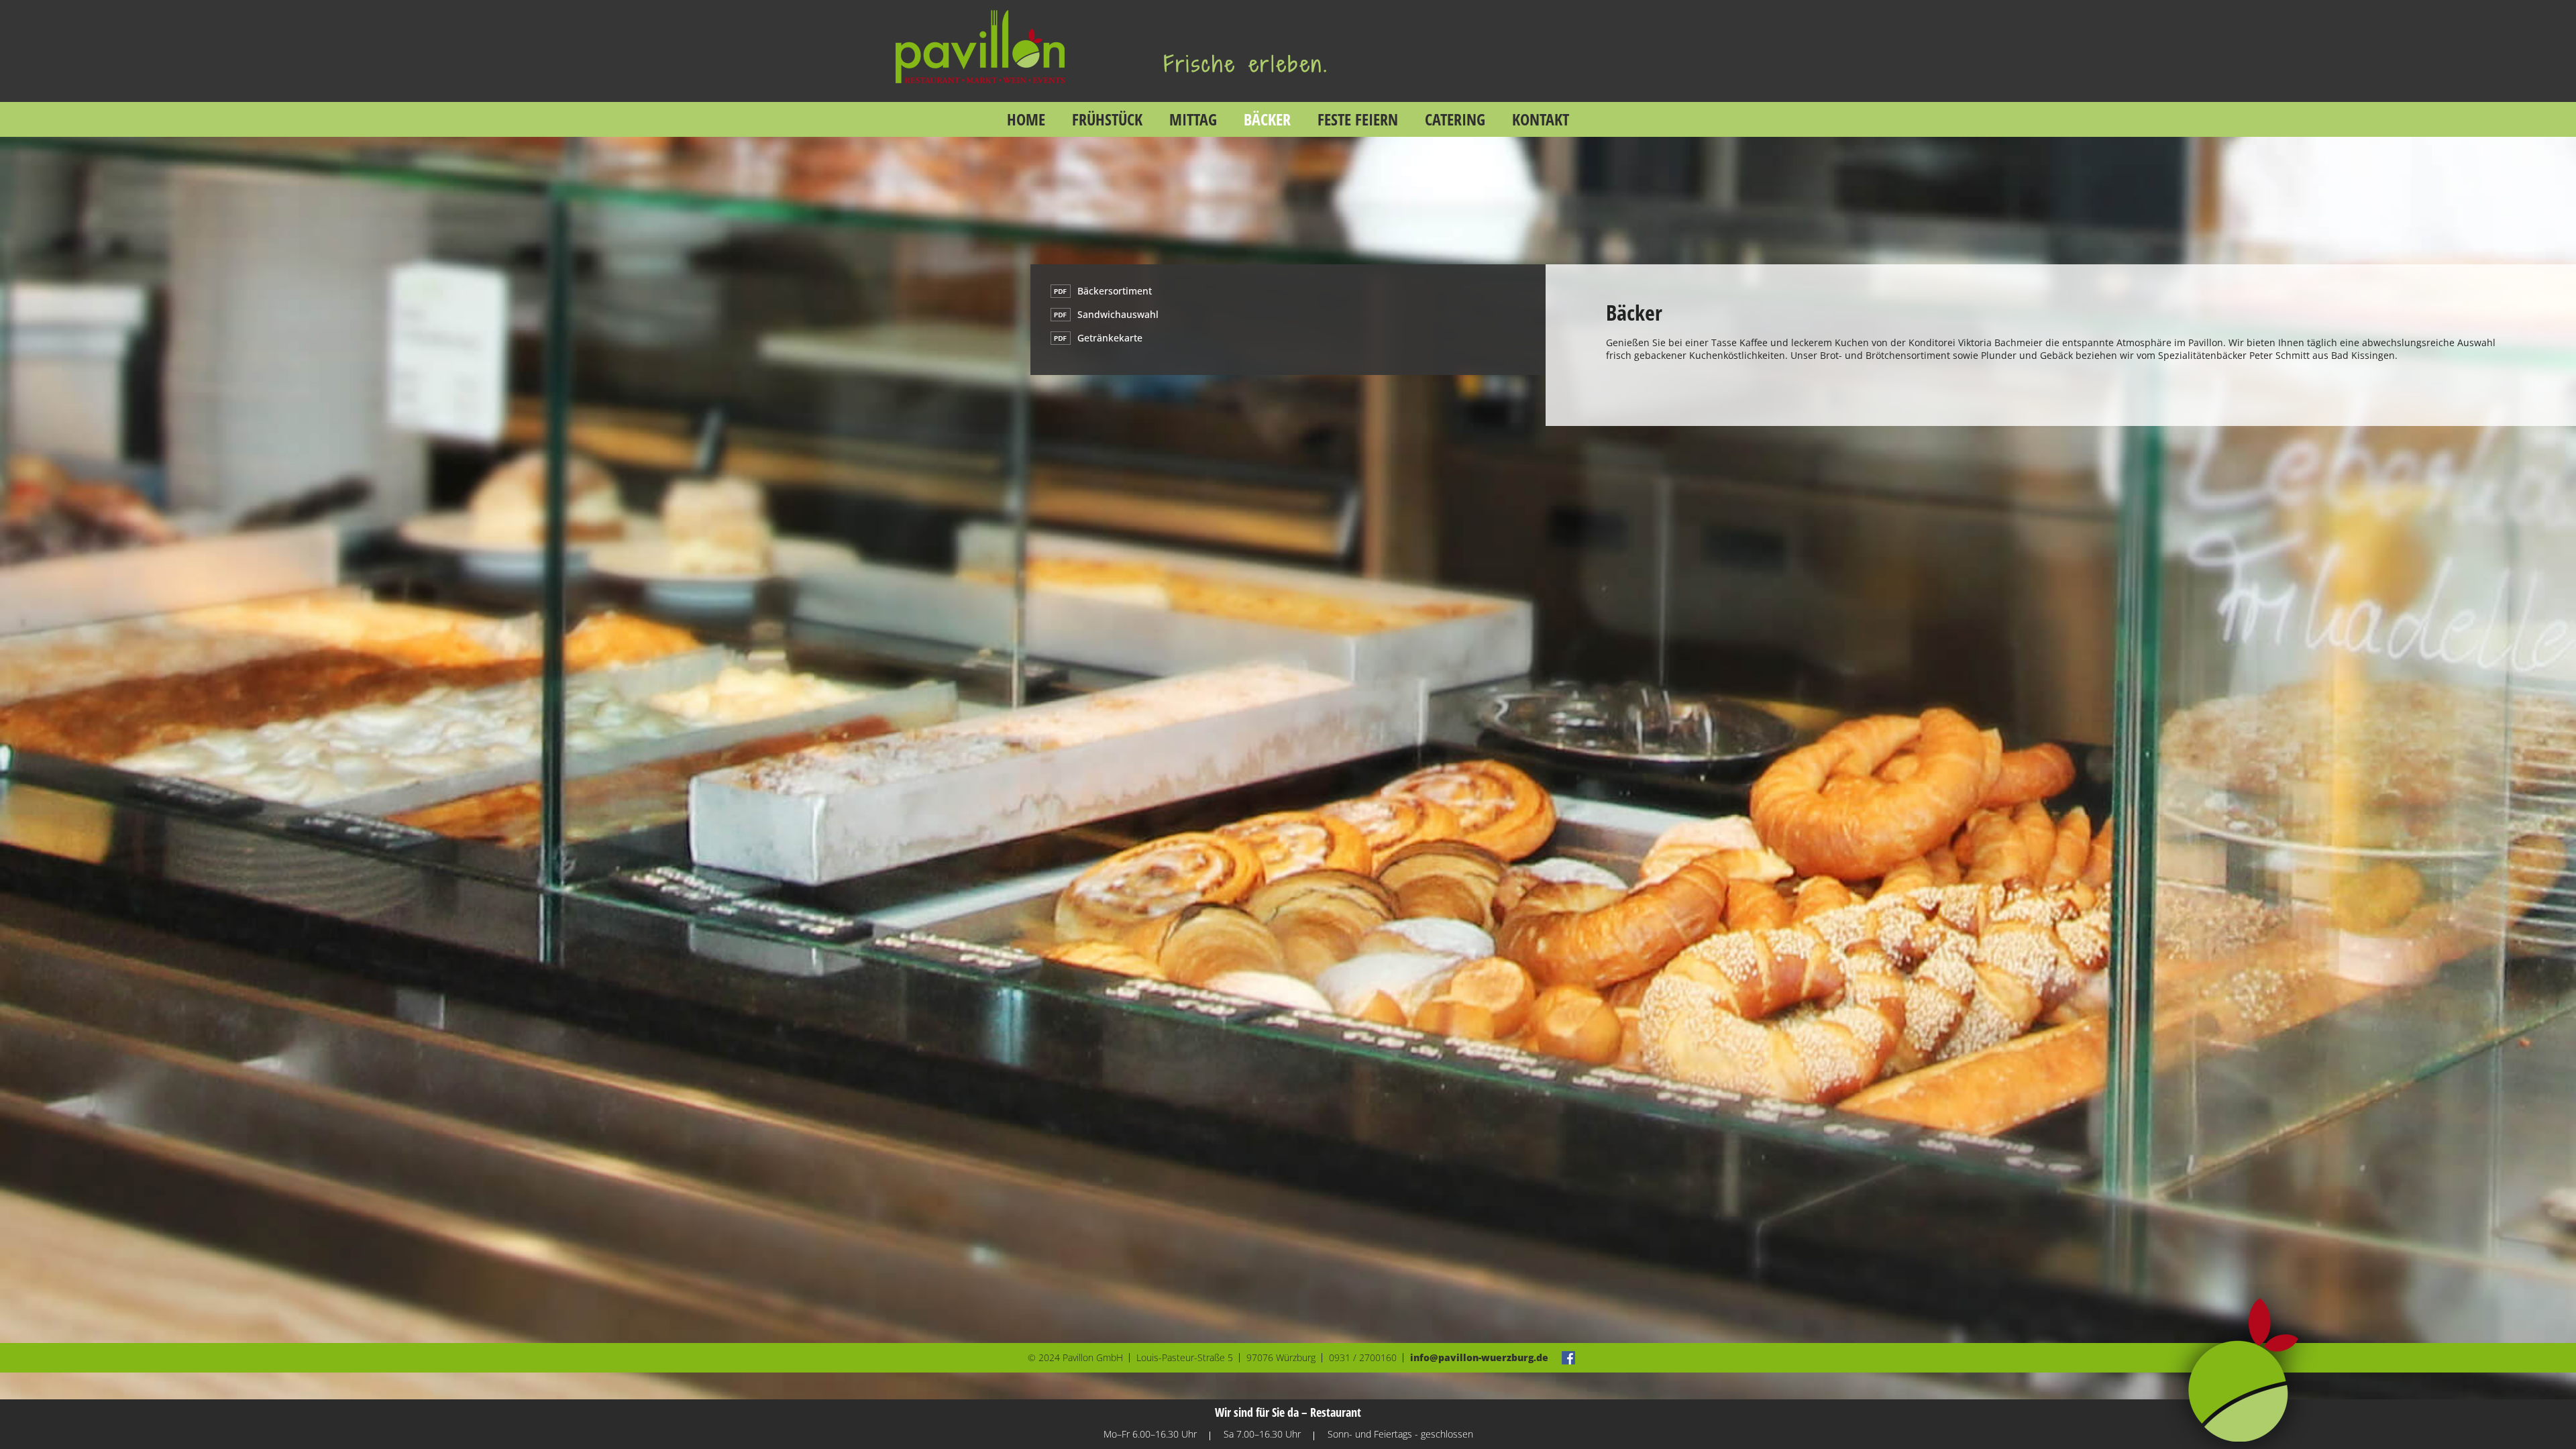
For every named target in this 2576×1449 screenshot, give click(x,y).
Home (1026, 119)
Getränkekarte (1110, 338)
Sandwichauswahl (1118, 314)
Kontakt (1541, 119)
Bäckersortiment (1115, 291)
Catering (1455, 119)
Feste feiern (1358, 119)
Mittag (1193, 119)
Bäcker (1267, 119)
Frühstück (1107, 119)
